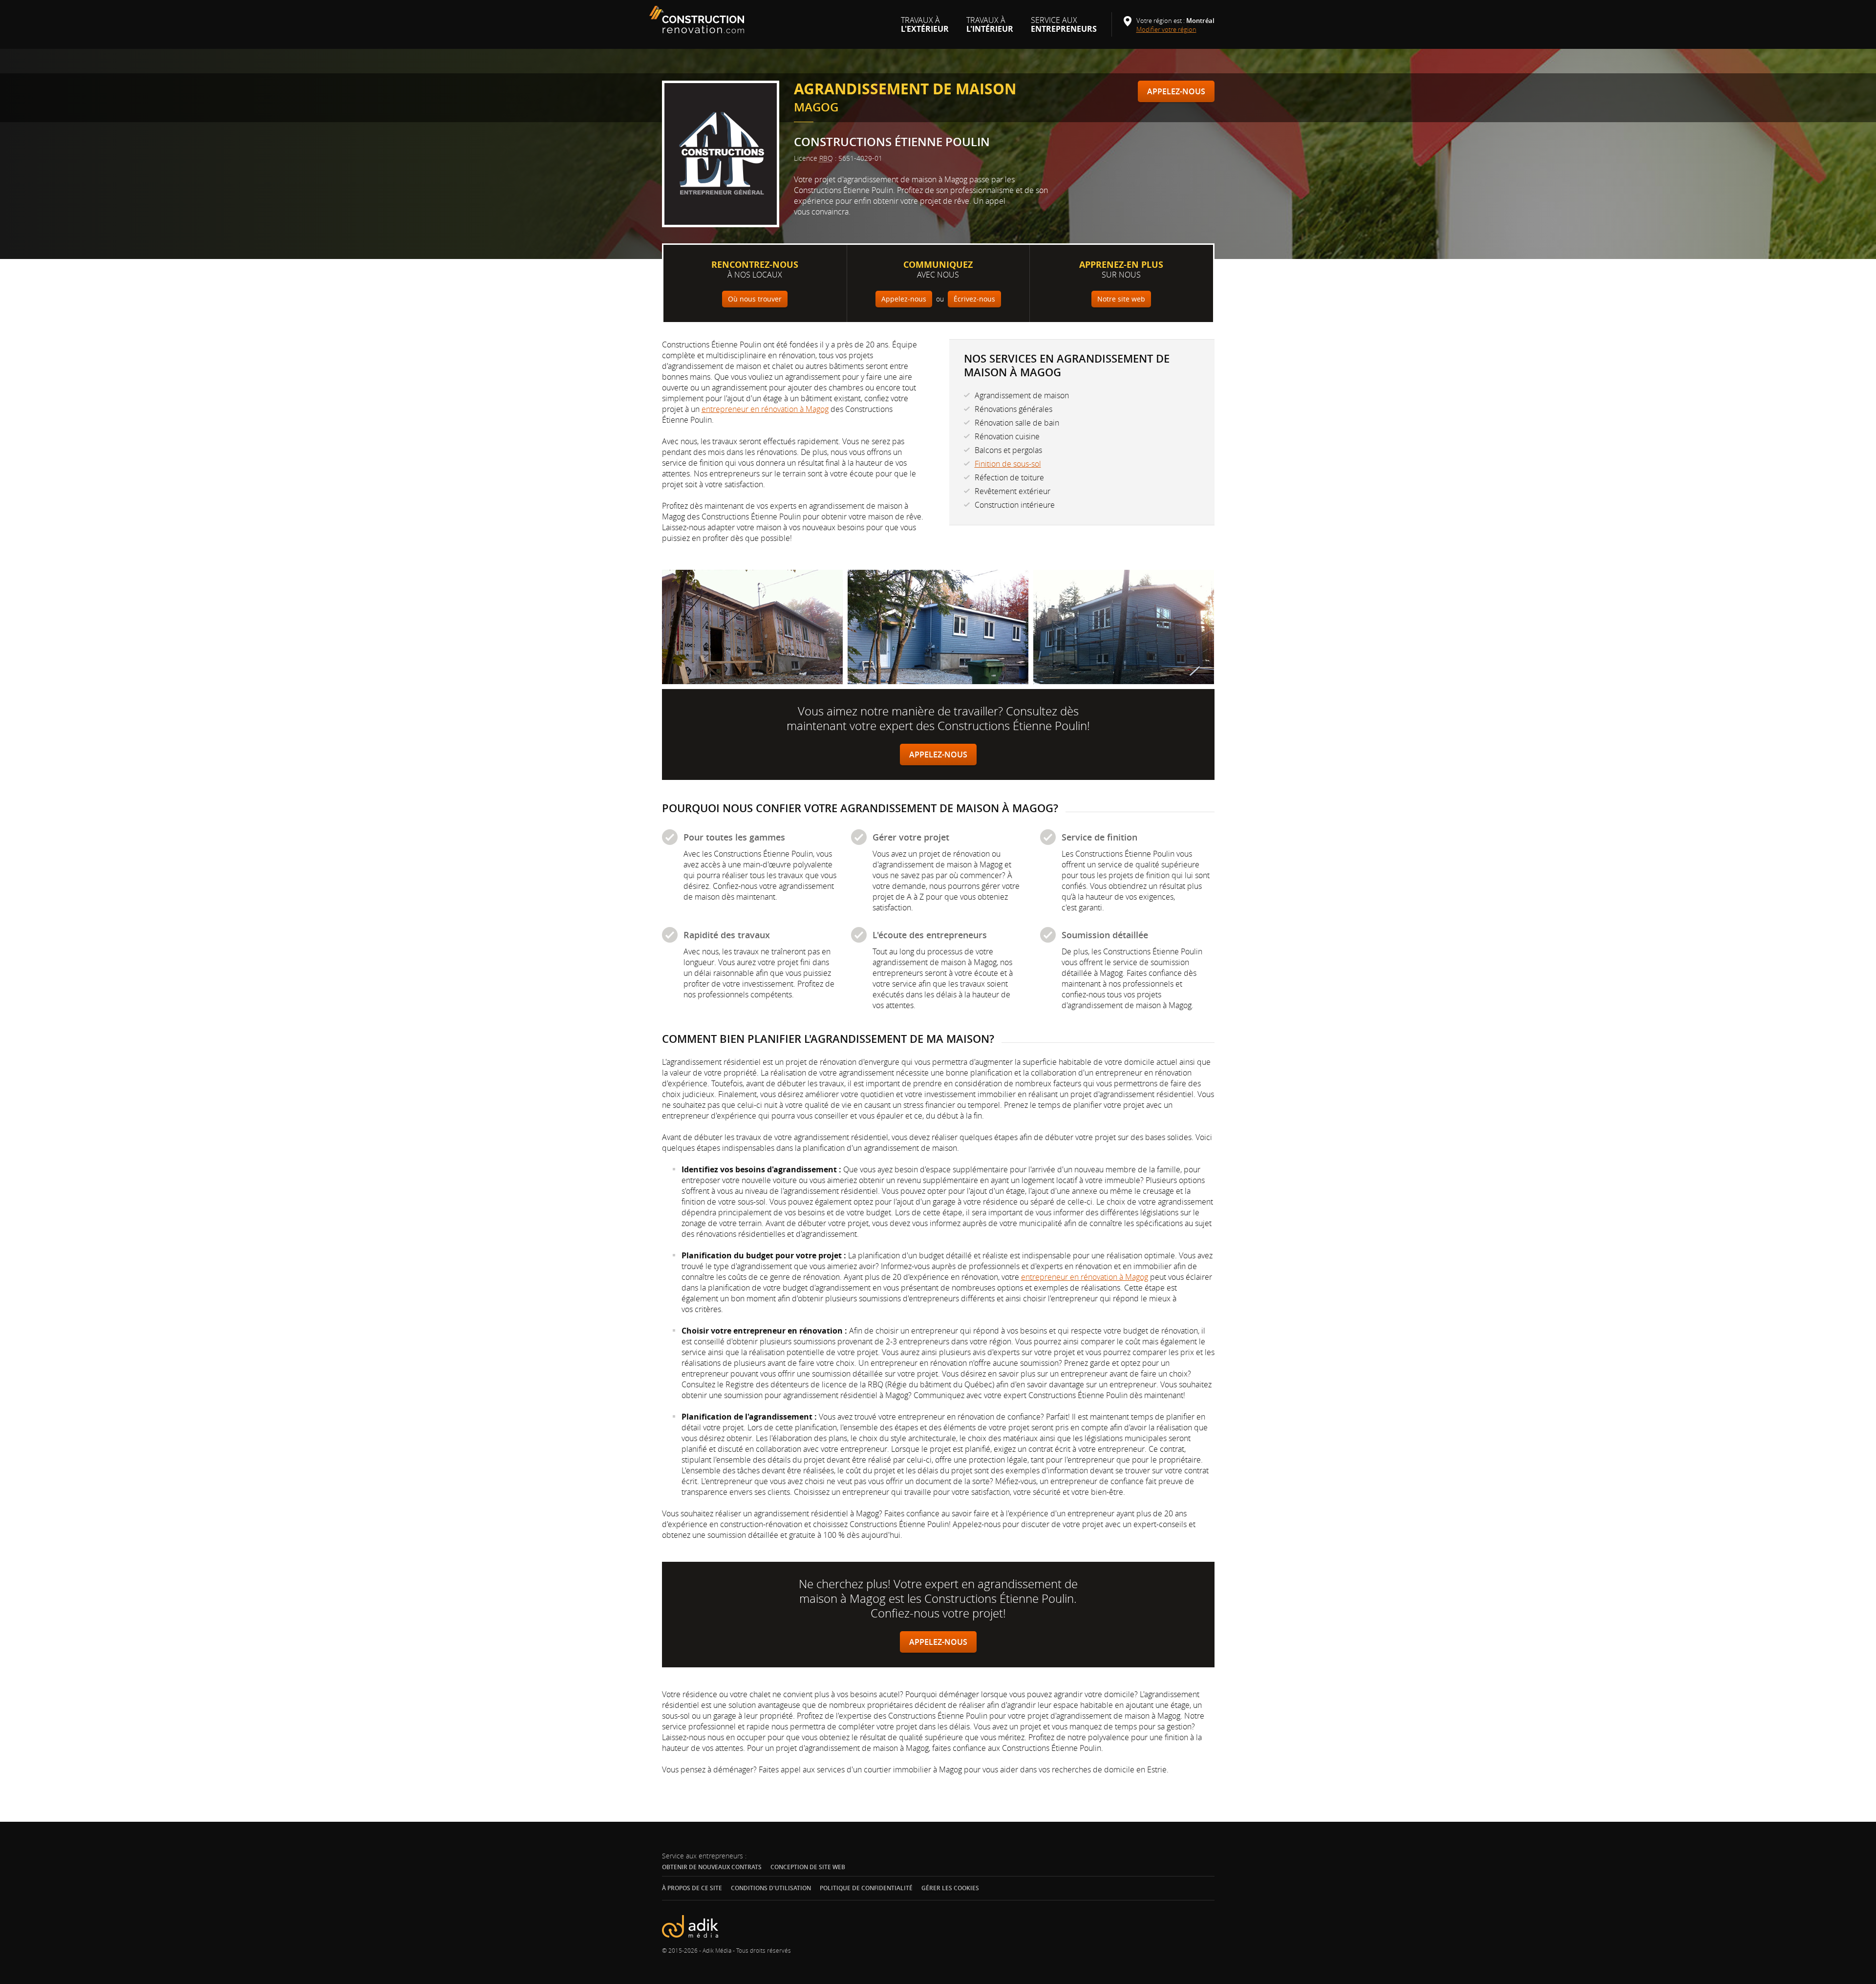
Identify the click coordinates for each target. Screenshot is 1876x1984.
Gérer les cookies (950, 1888)
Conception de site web (808, 1867)
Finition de (1008, 464)
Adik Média (717, 1950)
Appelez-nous (1176, 91)
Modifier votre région (1170, 29)
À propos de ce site (692, 1888)
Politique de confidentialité (866, 1888)
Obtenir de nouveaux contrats (712, 1867)
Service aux (1064, 28)
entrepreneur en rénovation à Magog (765, 409)
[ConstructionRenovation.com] (698, 20)
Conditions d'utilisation (771, 1888)
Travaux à (925, 28)
